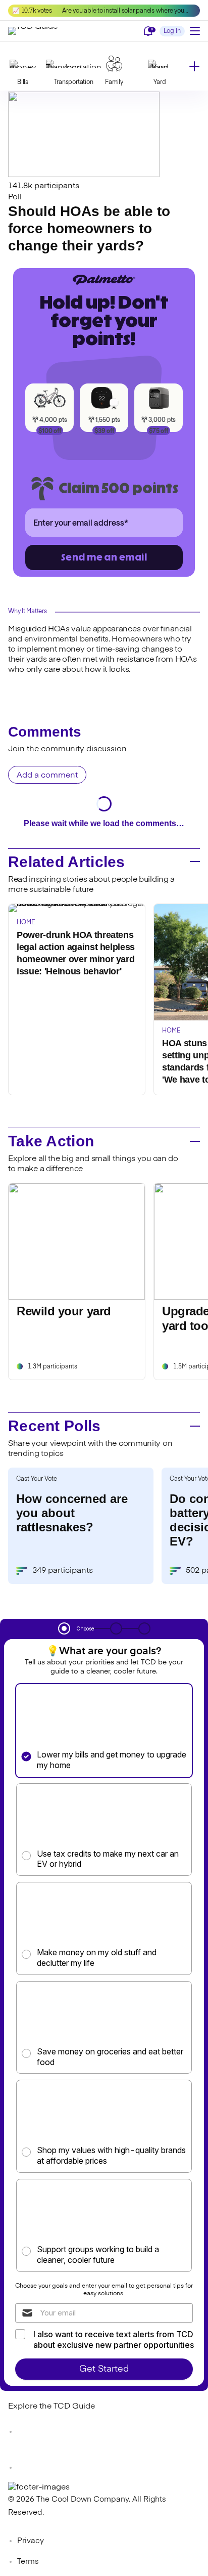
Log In (172, 31)
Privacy (31, 2541)
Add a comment (47, 776)
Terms (28, 2562)
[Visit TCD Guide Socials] (28, 2432)
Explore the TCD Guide (51, 2407)
